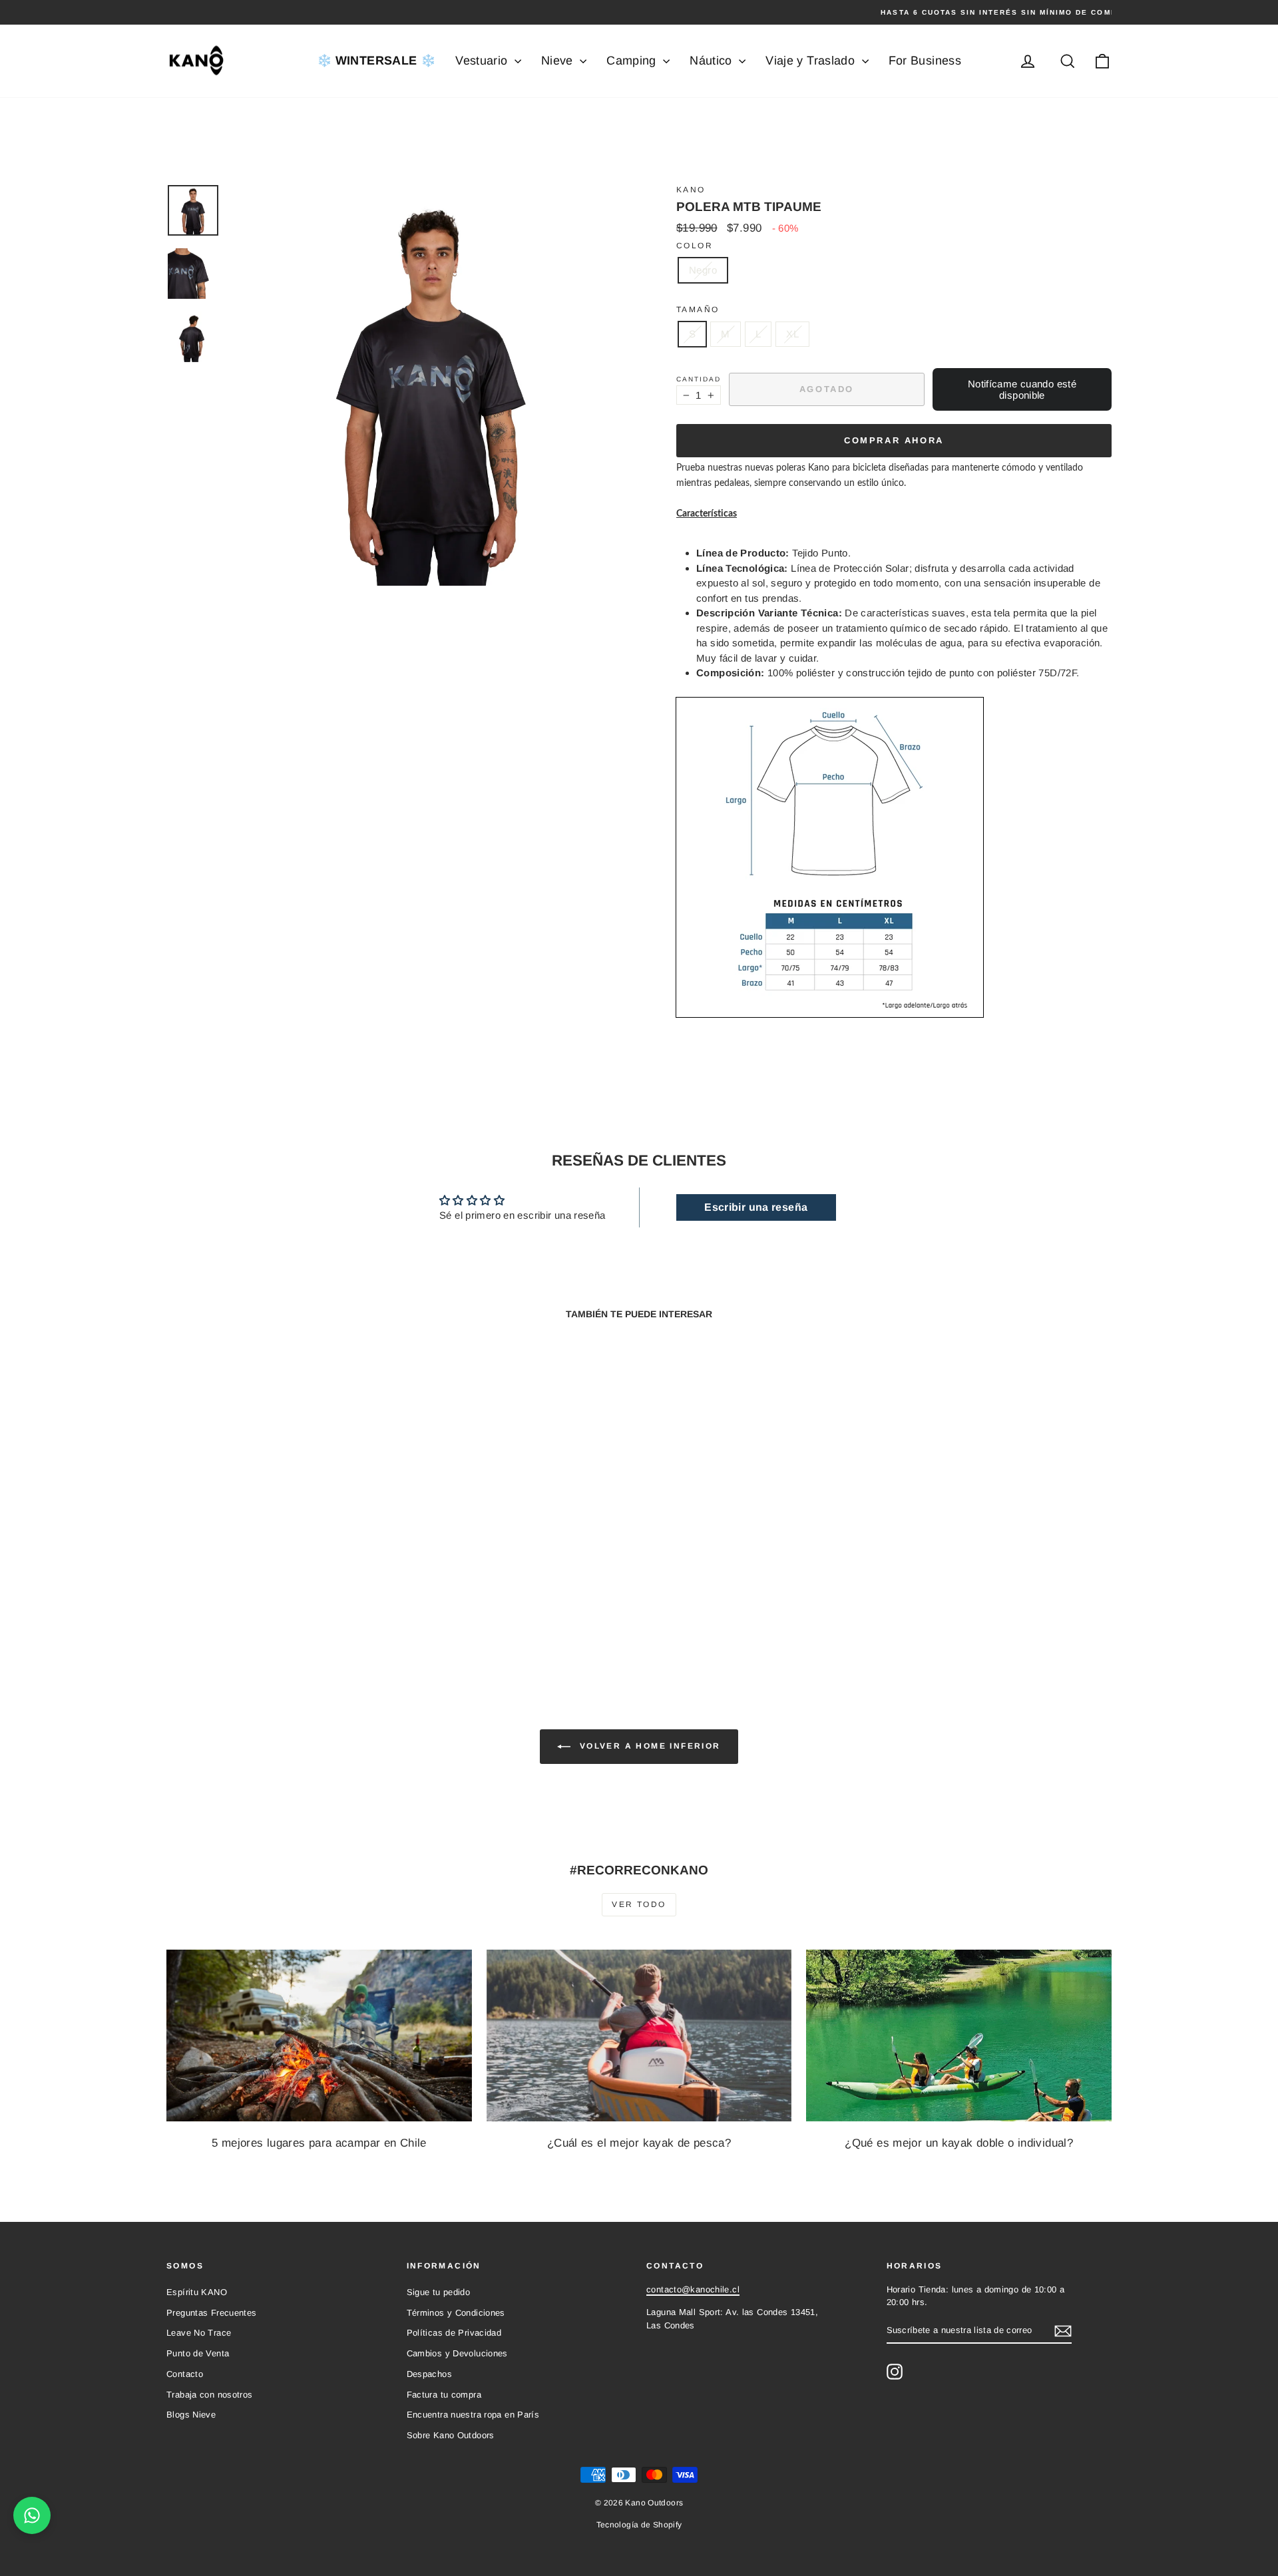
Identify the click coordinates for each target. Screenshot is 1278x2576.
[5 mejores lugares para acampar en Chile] (319, 2036)
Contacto (185, 2374)
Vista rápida (279, 1563)
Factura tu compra (444, 2395)
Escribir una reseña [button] (756, 1207)
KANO (691, 190)
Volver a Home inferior (648, 1747)
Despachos (429, 2374)
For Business (925, 61)
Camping (633, 61)
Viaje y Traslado (812, 61)
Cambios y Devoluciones (457, 2353)
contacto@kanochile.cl (693, 2289)
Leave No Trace (199, 2333)
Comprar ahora (894, 440)
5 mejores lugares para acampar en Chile (319, 2143)
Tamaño (698, 310)
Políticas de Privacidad (454, 2333)
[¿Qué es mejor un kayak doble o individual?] (959, 2036)
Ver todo (639, 1904)
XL (792, 334)
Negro (703, 270)
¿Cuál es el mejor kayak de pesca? (639, 2143)
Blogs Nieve (191, 2415)
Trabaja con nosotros (210, 2395)
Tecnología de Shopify (639, 2525)
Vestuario (483, 61)
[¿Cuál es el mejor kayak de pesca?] (639, 2036)
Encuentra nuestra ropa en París (473, 2415)
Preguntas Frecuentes (212, 2313)
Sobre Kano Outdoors (451, 2435)
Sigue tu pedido (439, 2292)
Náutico (713, 61)
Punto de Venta (198, 2353)
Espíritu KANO (197, 2292)
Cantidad (699, 379)
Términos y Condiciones (456, 2313)
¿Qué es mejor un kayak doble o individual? (959, 2143)
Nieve (559, 61)
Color (695, 246)
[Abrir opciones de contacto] (32, 2515)
